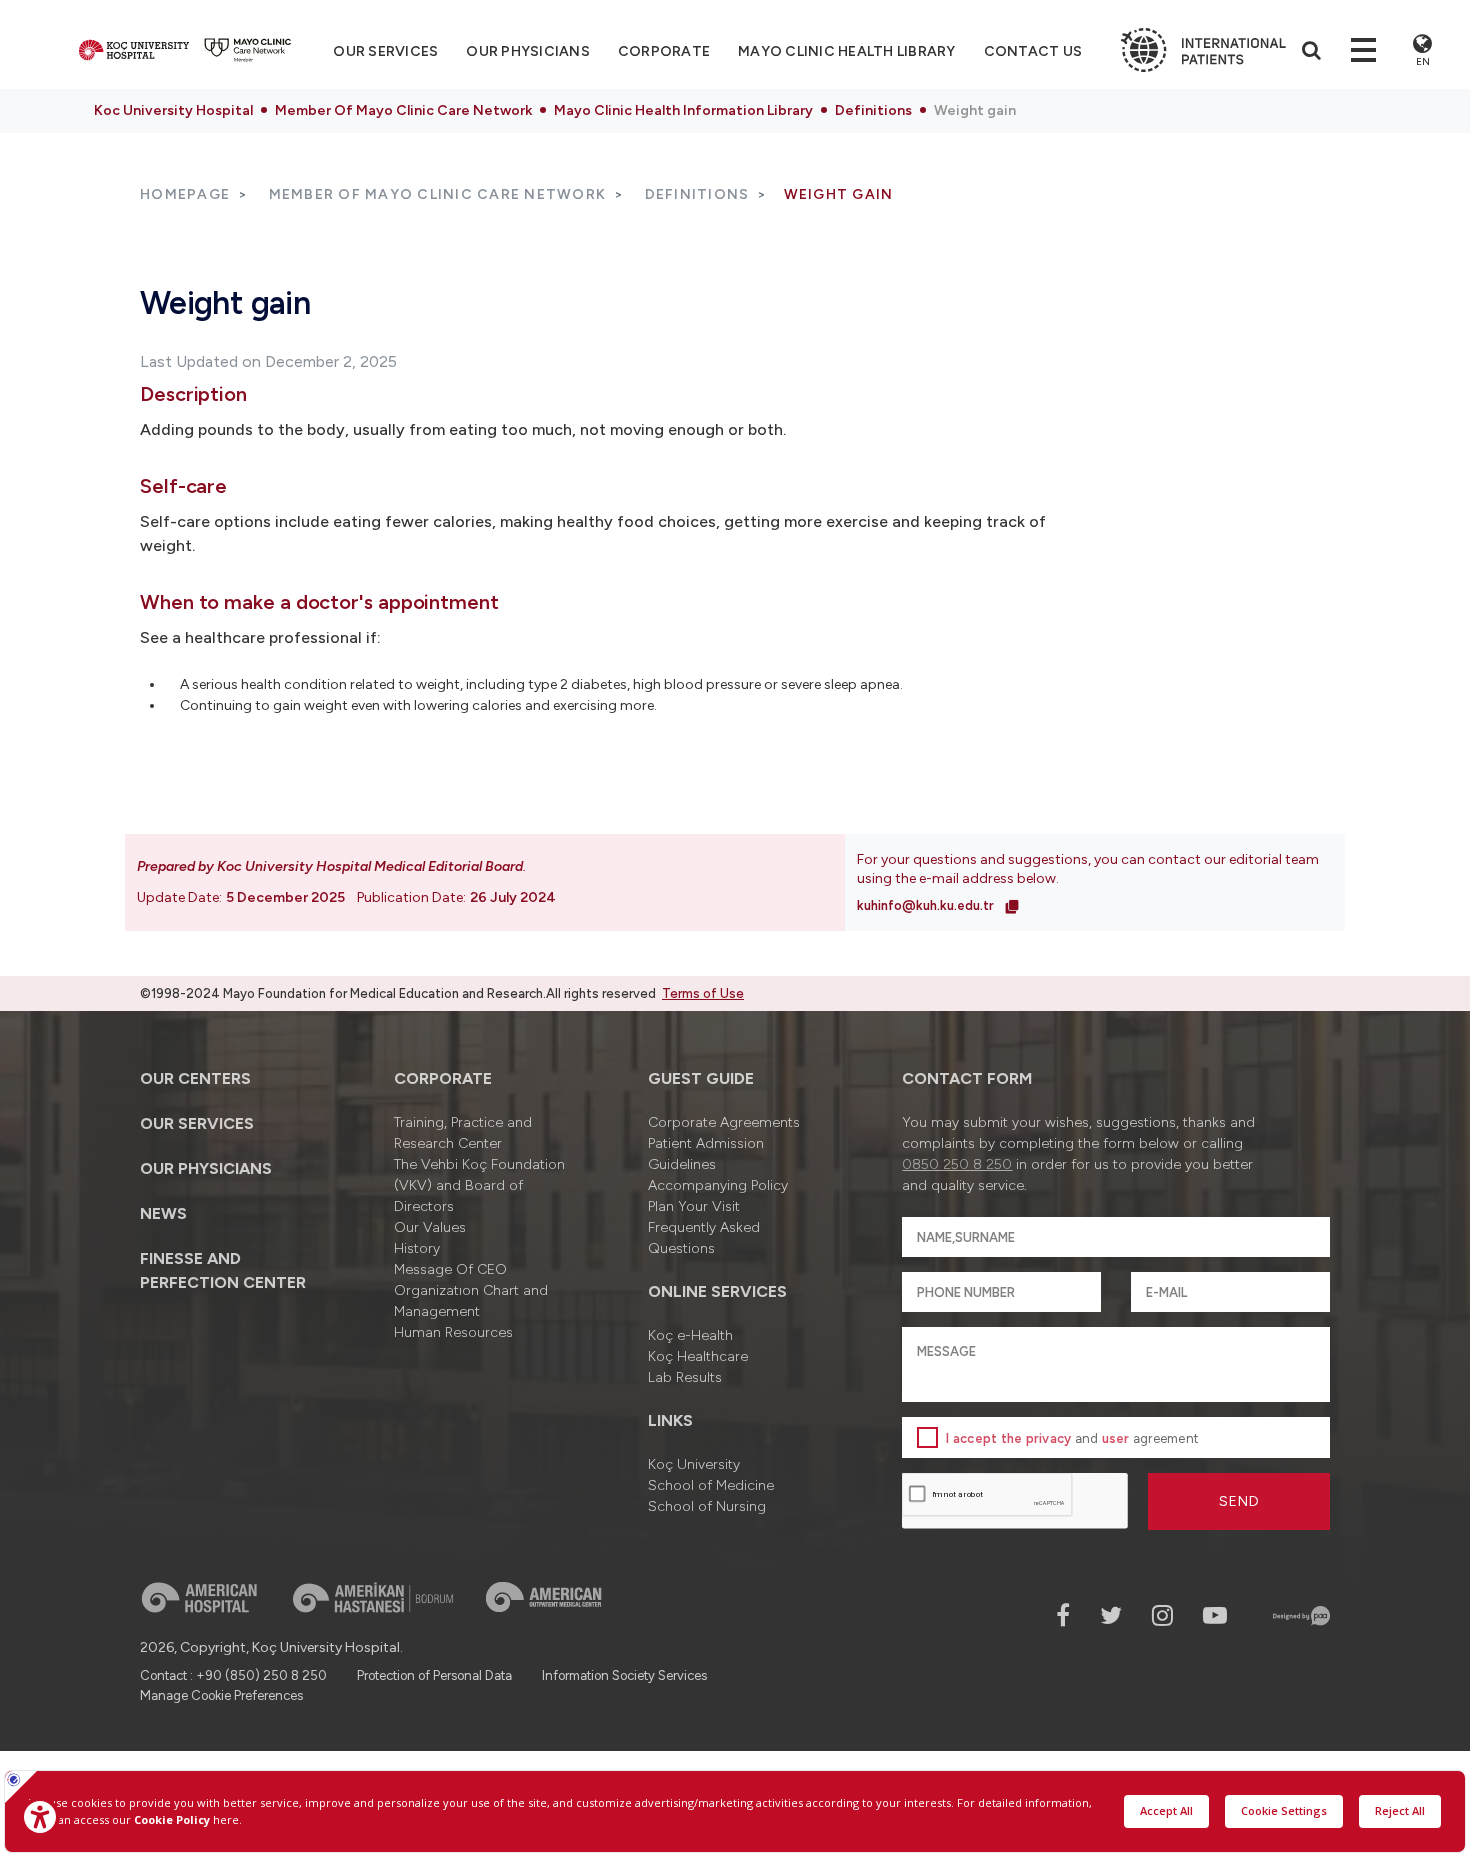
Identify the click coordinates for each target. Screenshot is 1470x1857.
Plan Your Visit (694, 1206)
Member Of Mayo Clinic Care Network (403, 110)
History (417, 1248)
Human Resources (453, 1332)
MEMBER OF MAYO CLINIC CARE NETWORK (438, 194)
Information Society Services (624, 1675)
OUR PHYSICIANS (528, 51)
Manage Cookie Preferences (221, 1695)
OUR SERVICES (197, 1123)
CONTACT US (1033, 51)
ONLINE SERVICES (717, 1291)
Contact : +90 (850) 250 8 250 (233, 1675)
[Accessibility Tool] (40, 1817)
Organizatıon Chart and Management (471, 1301)
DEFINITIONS (697, 194)
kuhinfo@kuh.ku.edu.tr (927, 905)
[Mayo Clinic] (248, 50)
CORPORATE (664, 51)
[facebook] (1063, 1615)
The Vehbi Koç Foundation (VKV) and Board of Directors (479, 1185)
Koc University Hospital (173, 110)
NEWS (163, 1213)
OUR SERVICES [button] (385, 51)
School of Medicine (711, 1485)
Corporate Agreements (724, 1122)
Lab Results (685, 1377)
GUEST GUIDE (701, 1078)
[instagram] (1162, 1615)
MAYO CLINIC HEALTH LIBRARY (847, 51)
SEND (1239, 1501)
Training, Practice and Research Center (463, 1133)
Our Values (430, 1227)
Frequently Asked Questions (704, 1238)
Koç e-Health (690, 1335)
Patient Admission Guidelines (706, 1154)
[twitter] (1111, 1615)
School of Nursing (707, 1506)
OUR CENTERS (195, 1078)
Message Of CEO (450, 1269)
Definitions (873, 110)
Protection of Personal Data (434, 1675)
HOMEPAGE (185, 194)
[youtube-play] (1215, 1615)
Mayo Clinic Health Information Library (683, 110)
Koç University (694, 1464)
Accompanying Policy (718, 1185)
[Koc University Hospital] (134, 50)
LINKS (670, 1420)
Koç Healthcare (698, 1356)
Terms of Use (703, 993)
